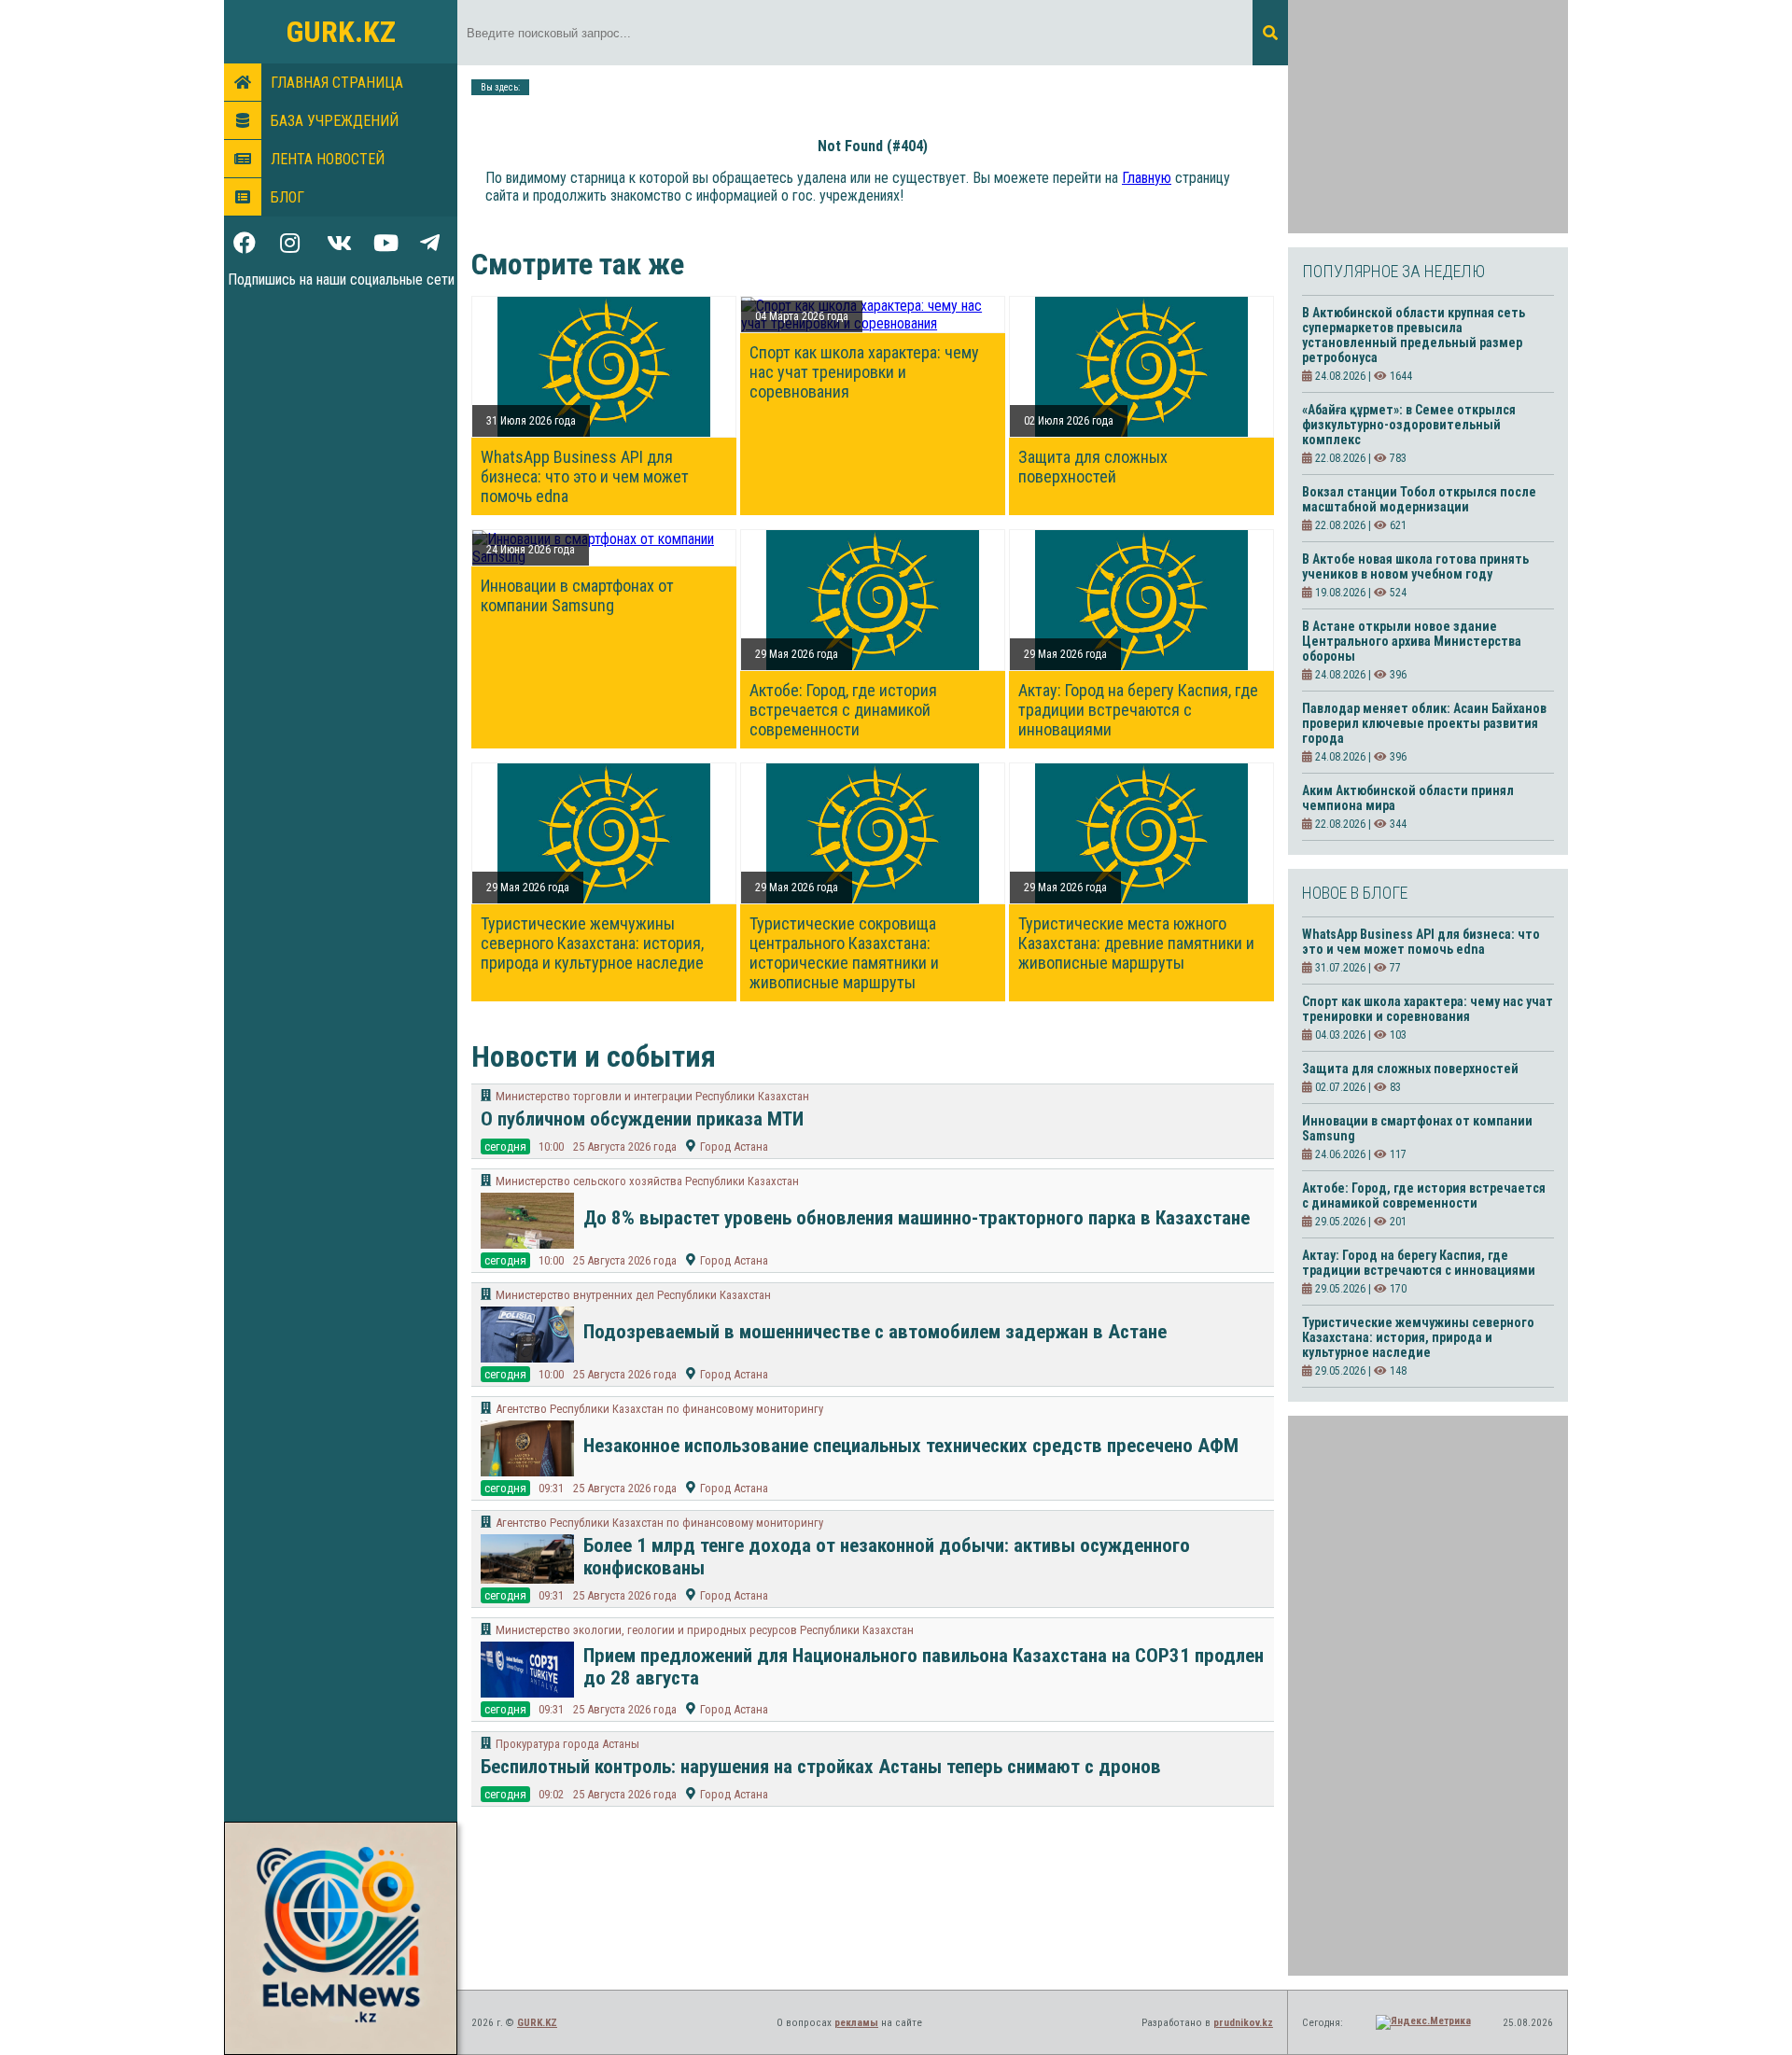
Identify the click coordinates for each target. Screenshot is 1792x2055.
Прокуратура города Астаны (567, 1744)
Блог (287, 197)
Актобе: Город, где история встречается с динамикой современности (843, 710)
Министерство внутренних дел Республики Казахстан (633, 1295)
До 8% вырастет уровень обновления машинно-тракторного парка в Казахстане (917, 1218)
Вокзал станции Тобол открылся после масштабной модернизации (1419, 499)
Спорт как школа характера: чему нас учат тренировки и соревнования (864, 372)
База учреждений (335, 121)
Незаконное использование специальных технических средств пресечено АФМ (911, 1446)
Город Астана (734, 1146)
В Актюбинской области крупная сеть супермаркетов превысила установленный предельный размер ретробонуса (1414, 335)
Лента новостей (328, 159)
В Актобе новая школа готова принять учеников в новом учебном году (1415, 566)
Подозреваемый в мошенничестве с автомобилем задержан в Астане (875, 1332)
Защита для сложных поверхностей (1093, 467)
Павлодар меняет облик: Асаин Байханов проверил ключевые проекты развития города (1424, 723)
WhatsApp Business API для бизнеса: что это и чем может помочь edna (585, 476)
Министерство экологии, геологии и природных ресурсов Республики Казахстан (705, 1630)
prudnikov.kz (1243, 2023)
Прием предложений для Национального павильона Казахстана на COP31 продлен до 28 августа (924, 1667)
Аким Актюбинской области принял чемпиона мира (1408, 798)
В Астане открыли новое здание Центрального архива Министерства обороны (1412, 641)
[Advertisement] (1428, 117)
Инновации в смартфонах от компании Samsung (577, 595)
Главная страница (337, 83)
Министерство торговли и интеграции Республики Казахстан (652, 1096)
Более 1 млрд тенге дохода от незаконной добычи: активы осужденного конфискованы (887, 1557)
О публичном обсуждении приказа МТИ (642, 1119)
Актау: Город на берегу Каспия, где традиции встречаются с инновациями (1138, 710)
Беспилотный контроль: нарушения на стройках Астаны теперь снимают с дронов (821, 1767)
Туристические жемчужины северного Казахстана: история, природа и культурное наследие (592, 943)
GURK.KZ (341, 32)
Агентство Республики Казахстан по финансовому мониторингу (659, 1409)
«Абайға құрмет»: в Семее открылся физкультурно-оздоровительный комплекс (1409, 425)
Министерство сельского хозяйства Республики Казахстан (647, 1181)
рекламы (856, 2023)
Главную (1147, 178)
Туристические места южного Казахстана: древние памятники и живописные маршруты (1136, 943)
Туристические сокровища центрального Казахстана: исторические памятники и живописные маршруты (844, 953)
